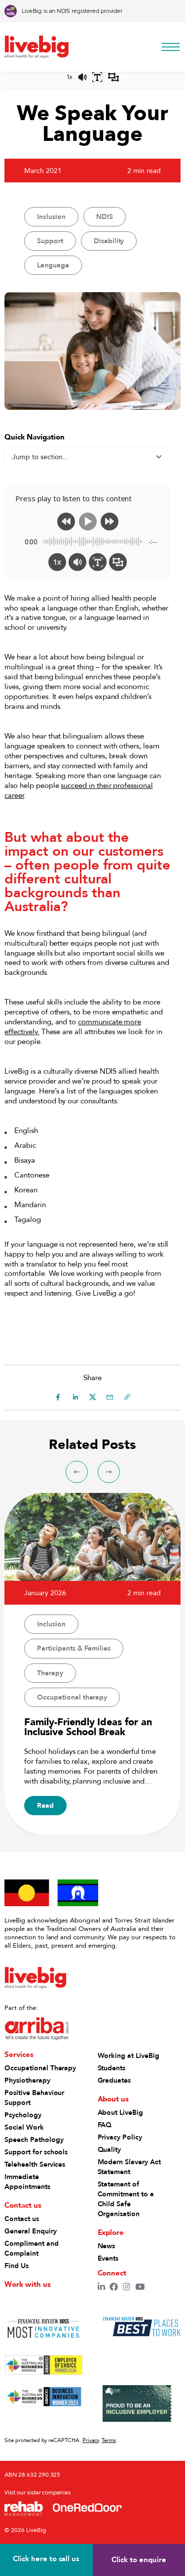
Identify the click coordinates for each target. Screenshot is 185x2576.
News (107, 2246)
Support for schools (36, 2152)
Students (112, 2068)
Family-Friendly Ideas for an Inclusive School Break (88, 1726)
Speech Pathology (34, 2139)
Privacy (91, 2440)
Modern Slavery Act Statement (129, 2167)
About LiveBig (120, 2112)
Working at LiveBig (129, 2055)
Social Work (24, 2127)
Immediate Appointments (27, 2182)
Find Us (17, 2266)
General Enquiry (30, 2231)
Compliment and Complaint (31, 2248)
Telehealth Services (35, 2164)
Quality (110, 2149)
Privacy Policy (120, 2137)
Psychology (23, 2115)
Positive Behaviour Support (34, 2097)
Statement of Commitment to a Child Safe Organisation (126, 2199)
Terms (109, 2440)
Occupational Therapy (40, 2068)
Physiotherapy (27, 2080)
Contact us (21, 2219)
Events (108, 2258)
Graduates (114, 2080)
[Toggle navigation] (168, 47)
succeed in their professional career (78, 790)
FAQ (105, 2125)
